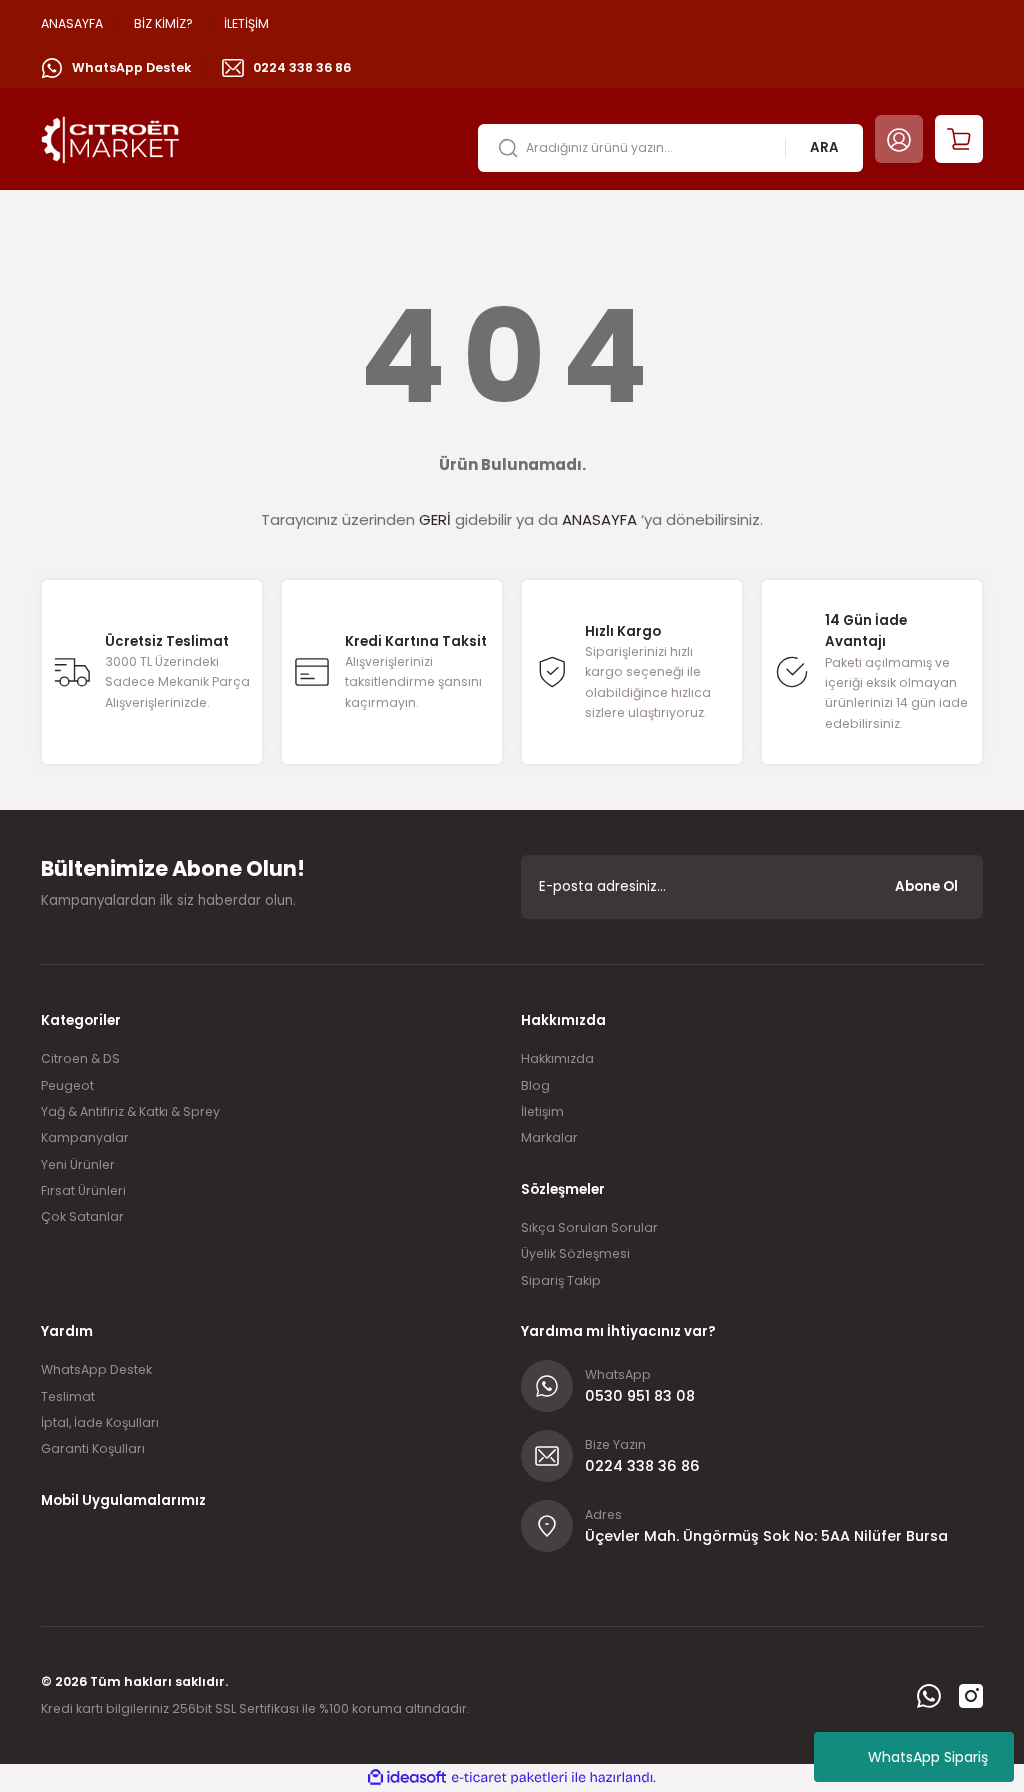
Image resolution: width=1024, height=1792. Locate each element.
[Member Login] (899, 139)
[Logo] (110, 138)
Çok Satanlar (82, 1216)
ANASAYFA (599, 519)
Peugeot (67, 1085)
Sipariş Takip (561, 1280)
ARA (824, 147)
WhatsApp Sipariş (928, 1757)
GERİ (435, 519)
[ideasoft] (407, 1778)
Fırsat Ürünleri (83, 1190)
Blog (535, 1085)
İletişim (542, 1111)
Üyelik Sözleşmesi (575, 1253)
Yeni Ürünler (78, 1164)
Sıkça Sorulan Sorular (589, 1227)
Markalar (549, 1137)
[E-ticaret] (509, 1777)
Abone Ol (926, 886)
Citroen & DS (80, 1058)
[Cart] (959, 139)
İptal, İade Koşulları (100, 1422)
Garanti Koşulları (93, 1448)
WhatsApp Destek (96, 1369)
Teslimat (68, 1396)
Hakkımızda (557, 1058)
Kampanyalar (85, 1137)
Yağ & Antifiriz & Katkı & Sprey (130, 1111)
